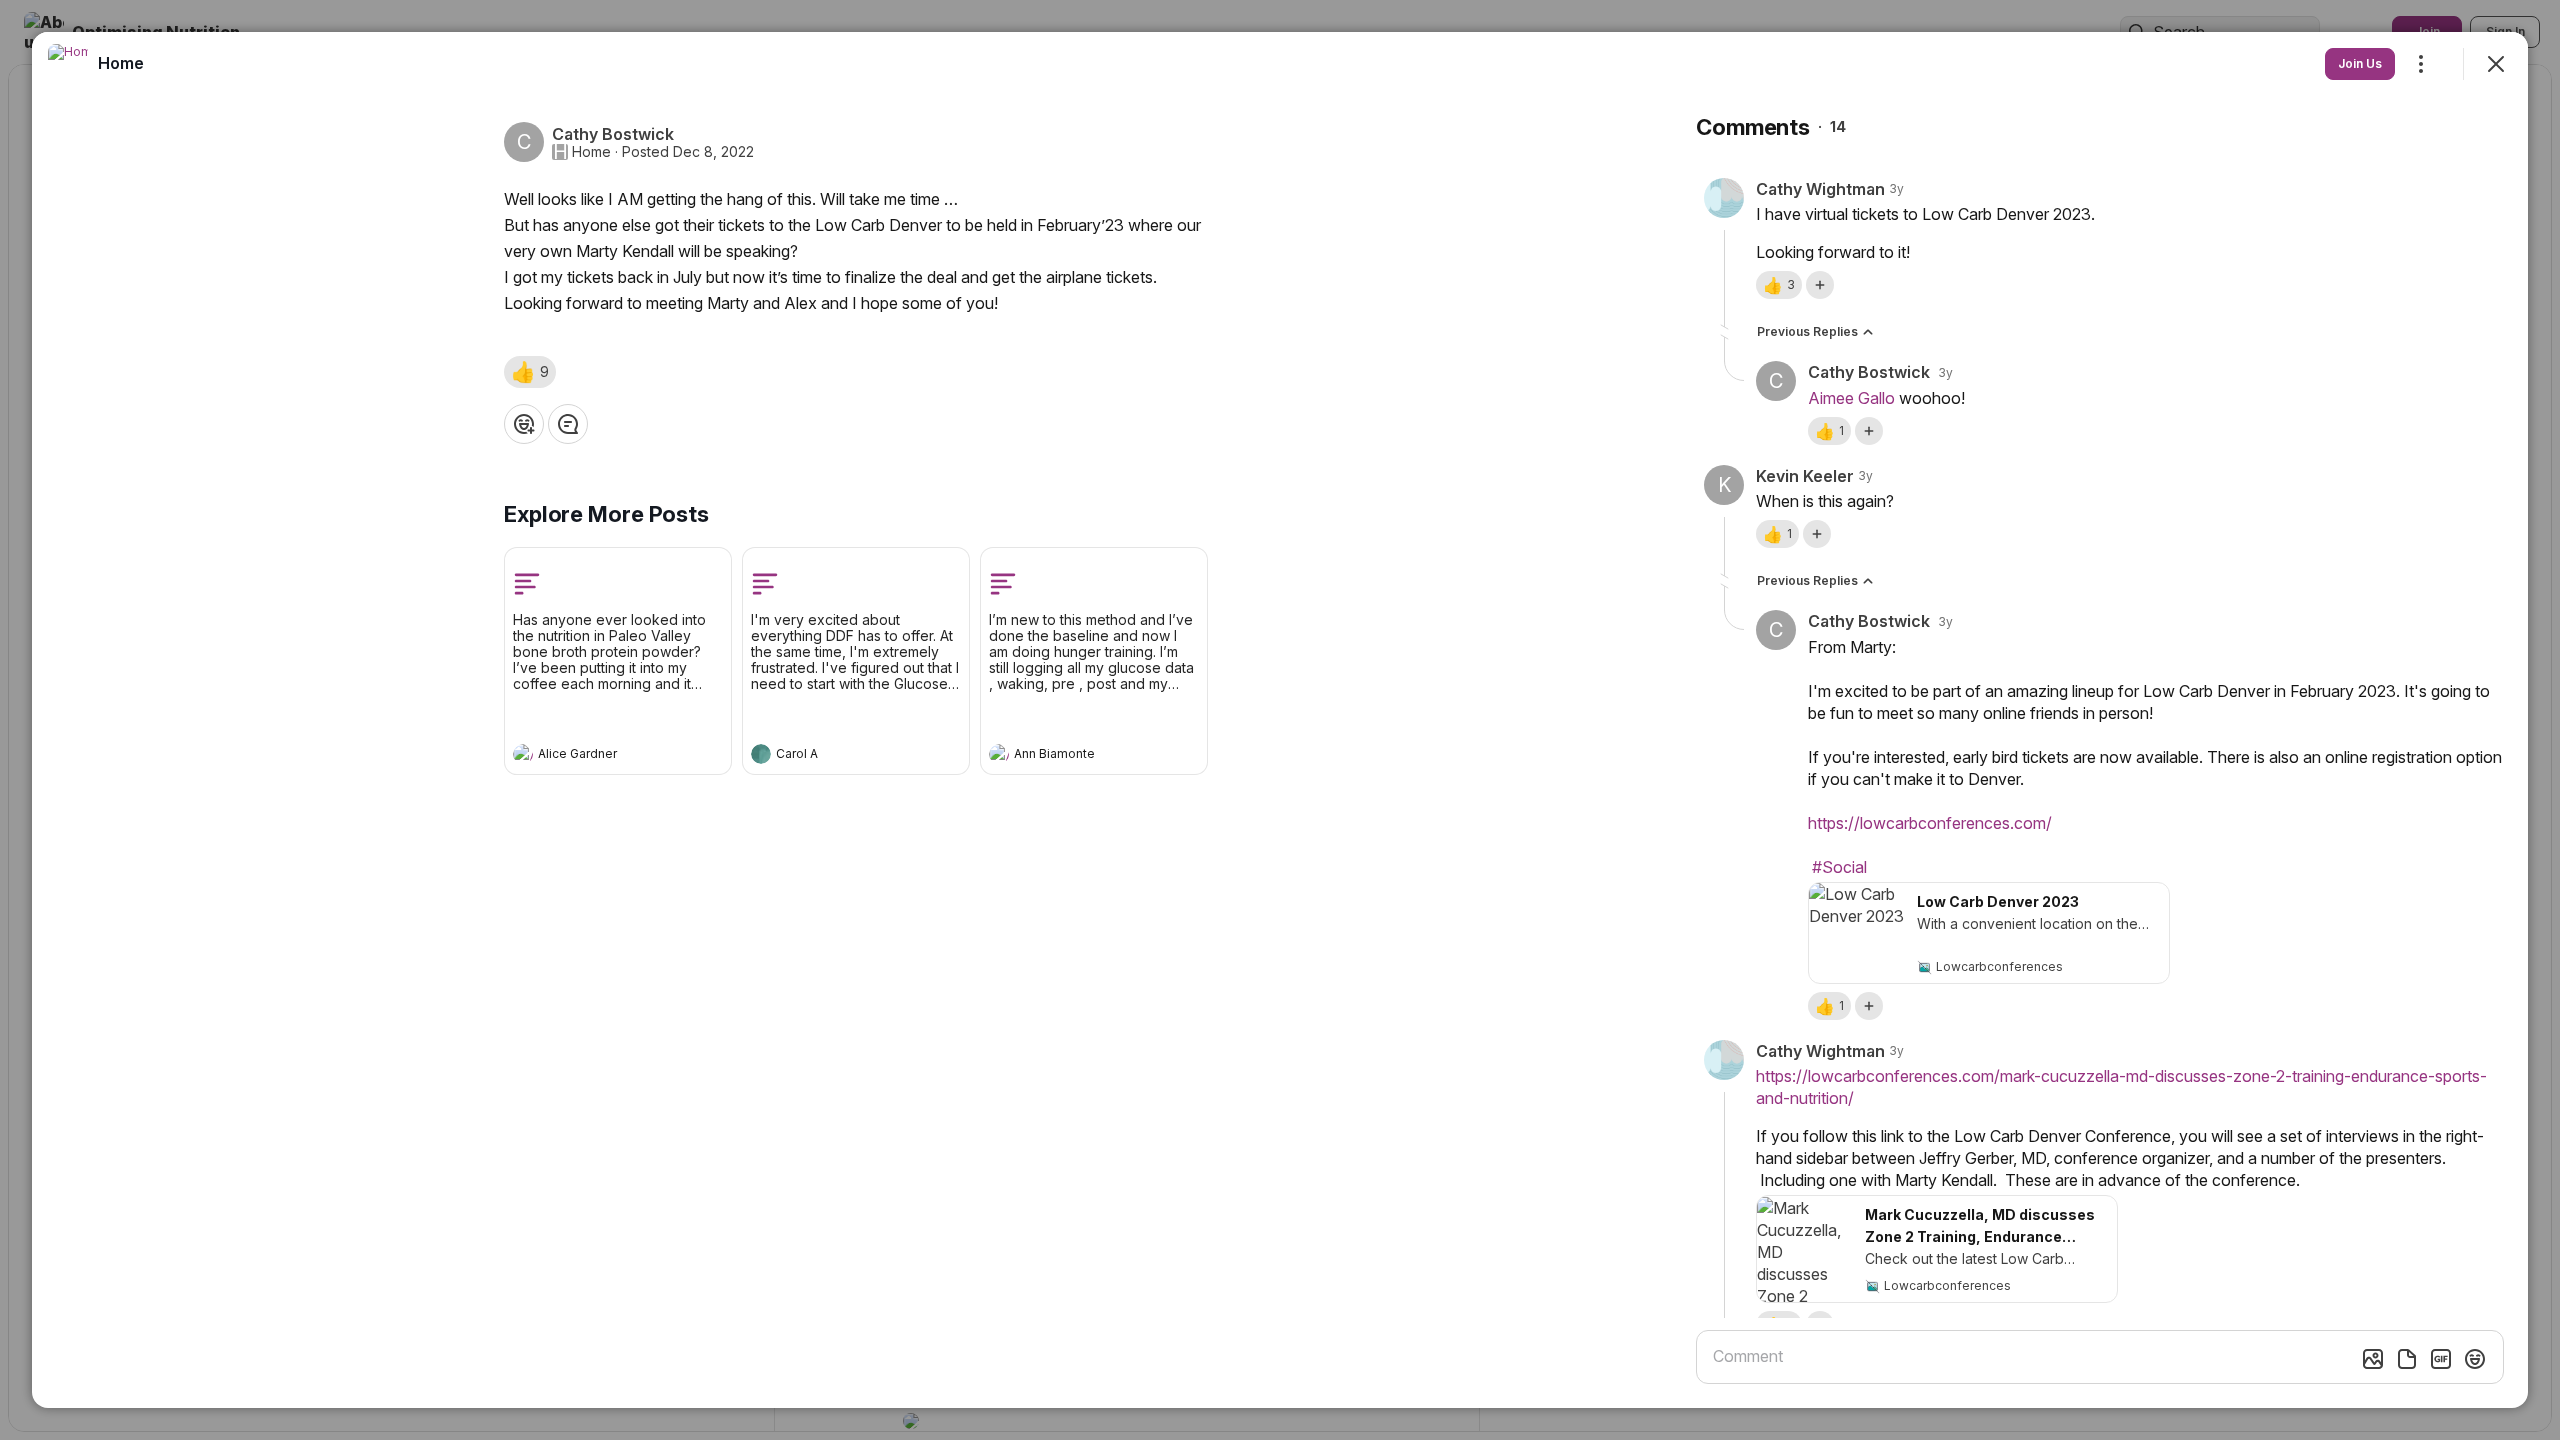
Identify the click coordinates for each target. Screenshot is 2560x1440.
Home (591, 152)
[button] (530, 372)
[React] (524, 424)
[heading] (598, 756)
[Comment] (568, 424)
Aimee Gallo (1851, 398)
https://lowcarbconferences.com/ (1930, 823)
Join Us (2360, 63)
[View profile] (523, 754)
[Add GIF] (2441, 1359)
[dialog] (1280, 720)
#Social (1839, 867)
